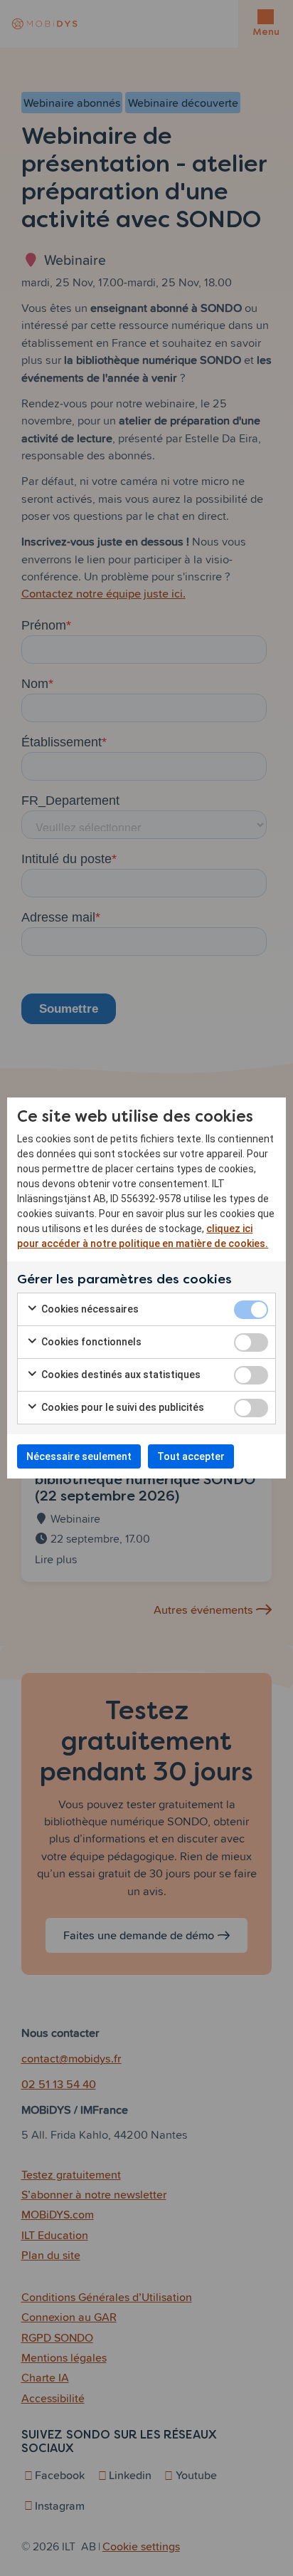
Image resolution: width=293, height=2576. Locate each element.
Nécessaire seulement (79, 1456)
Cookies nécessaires (89, 1309)
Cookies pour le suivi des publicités (122, 1407)
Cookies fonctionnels (90, 1342)
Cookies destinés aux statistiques (120, 1375)
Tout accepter (191, 1456)
